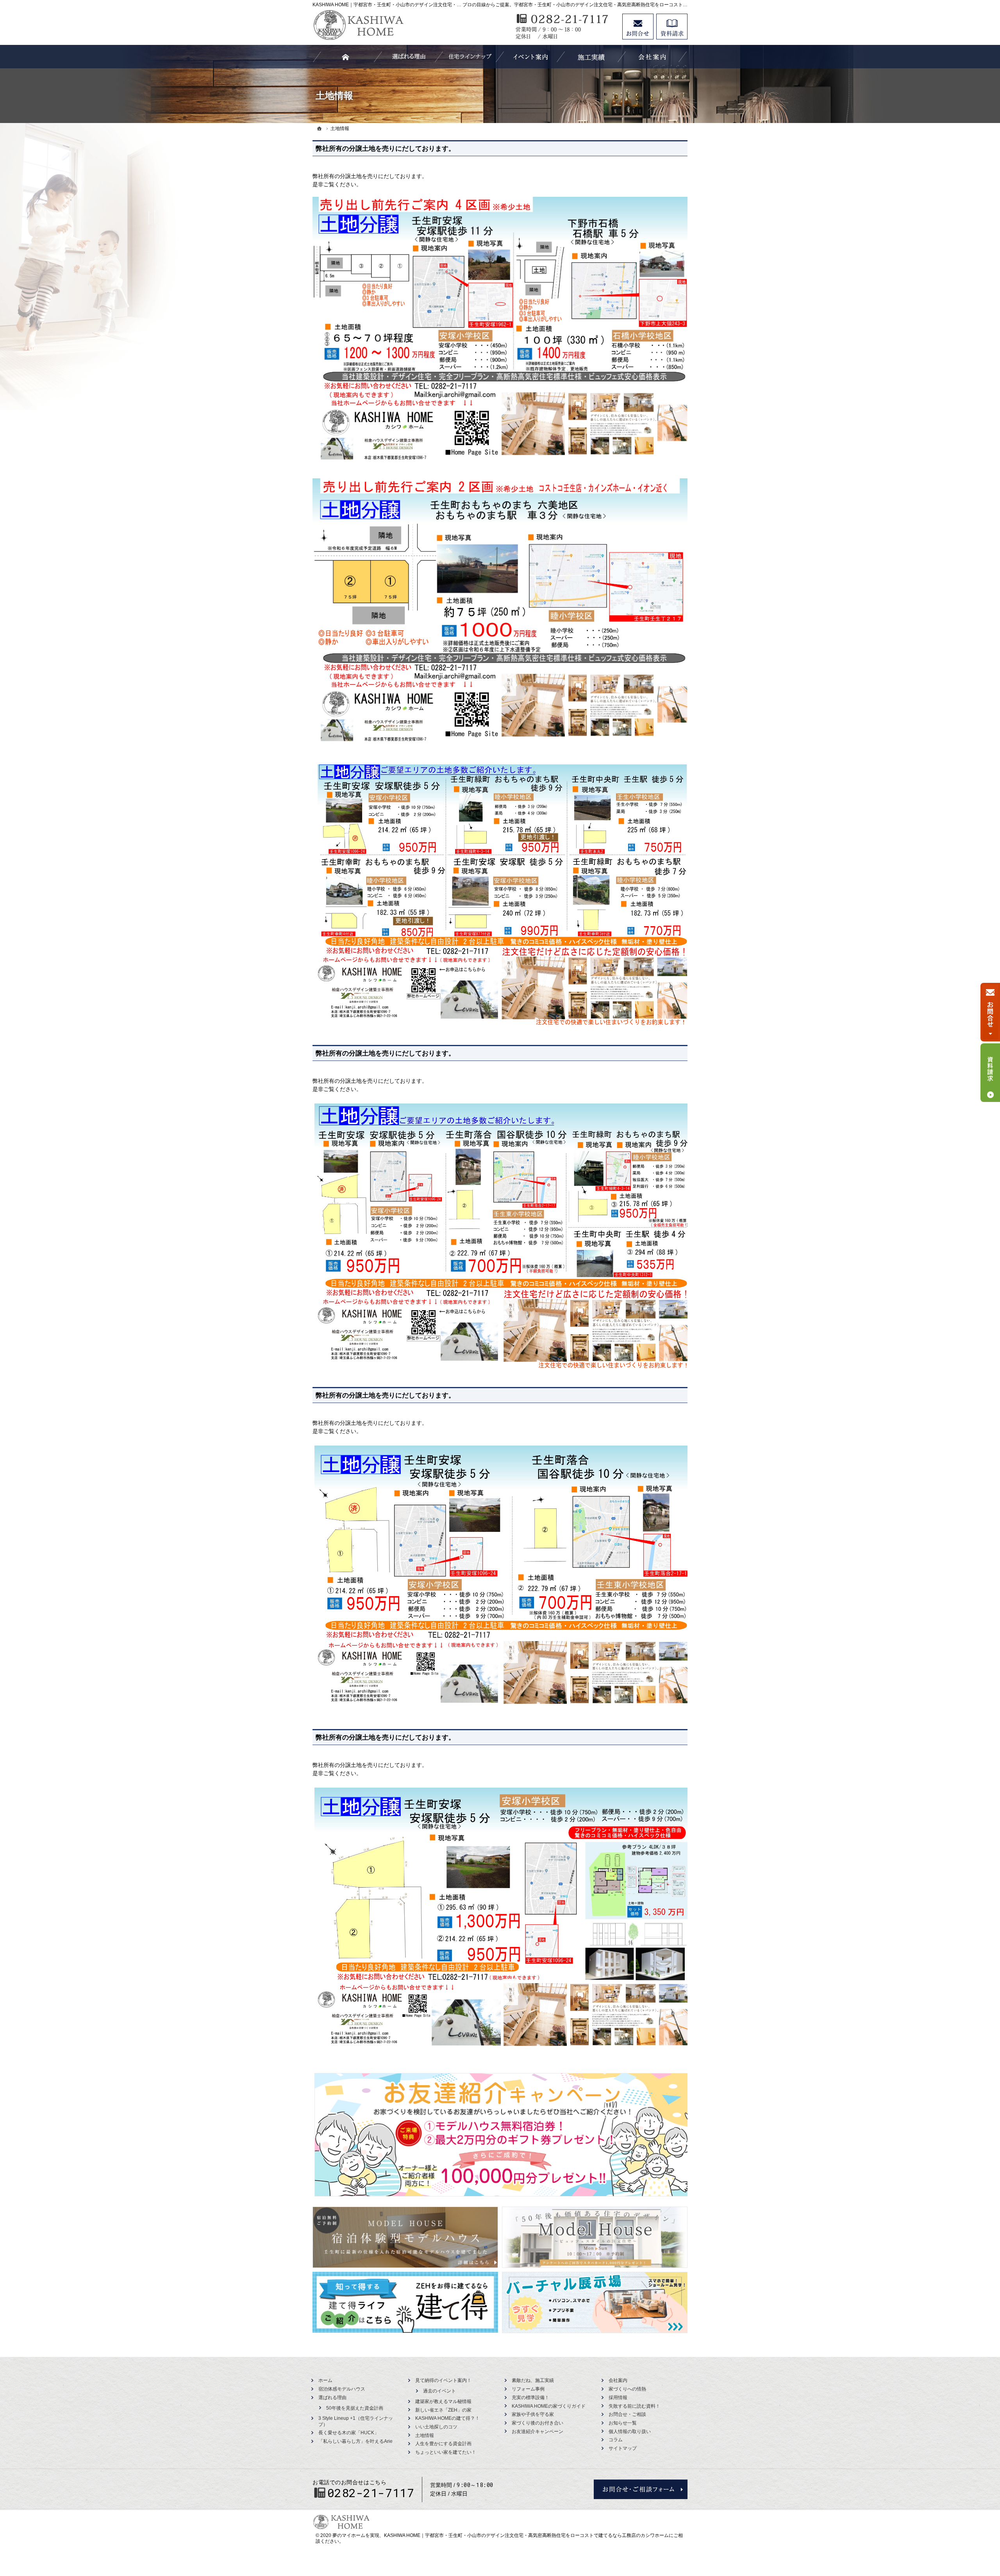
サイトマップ (623, 2448)
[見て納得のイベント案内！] (530, 57)
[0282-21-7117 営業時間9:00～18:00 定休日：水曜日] (565, 27)
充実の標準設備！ (530, 2398)
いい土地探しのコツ (436, 2427)
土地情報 (425, 2435)
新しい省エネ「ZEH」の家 (443, 2410)
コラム (616, 2440)
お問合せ (638, 27)
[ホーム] (320, 128)
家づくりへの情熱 (627, 2389)
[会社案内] (652, 57)
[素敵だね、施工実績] (591, 57)
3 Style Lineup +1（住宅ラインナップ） (356, 2421)
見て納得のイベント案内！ (443, 2380)
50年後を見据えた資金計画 (355, 2408)
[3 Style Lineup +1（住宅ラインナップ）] (470, 57)
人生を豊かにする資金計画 (443, 2444)
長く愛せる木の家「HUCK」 (349, 2433)
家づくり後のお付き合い (537, 2423)
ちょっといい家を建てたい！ (446, 2452)
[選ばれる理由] (409, 57)
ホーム (325, 2380)
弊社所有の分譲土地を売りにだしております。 (385, 149)
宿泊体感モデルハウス (342, 2389)
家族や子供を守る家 (533, 2414)
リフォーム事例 (528, 2389)
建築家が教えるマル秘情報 (443, 2401)
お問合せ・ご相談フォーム (641, 2489)
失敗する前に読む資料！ (634, 2406)
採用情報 (618, 2398)
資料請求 (672, 27)
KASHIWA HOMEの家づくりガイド (549, 2406)
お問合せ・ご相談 (627, 2414)
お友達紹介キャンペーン (537, 2432)
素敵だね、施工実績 (533, 2380)
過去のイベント (439, 2391)
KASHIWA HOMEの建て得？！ (447, 2418)
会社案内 (618, 2380)
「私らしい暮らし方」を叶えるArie (355, 2441)
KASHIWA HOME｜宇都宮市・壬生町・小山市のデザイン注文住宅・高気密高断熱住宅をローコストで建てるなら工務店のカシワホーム (526, 2535)
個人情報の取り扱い (630, 2432)
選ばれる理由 (332, 2398)
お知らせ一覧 (623, 2423)
